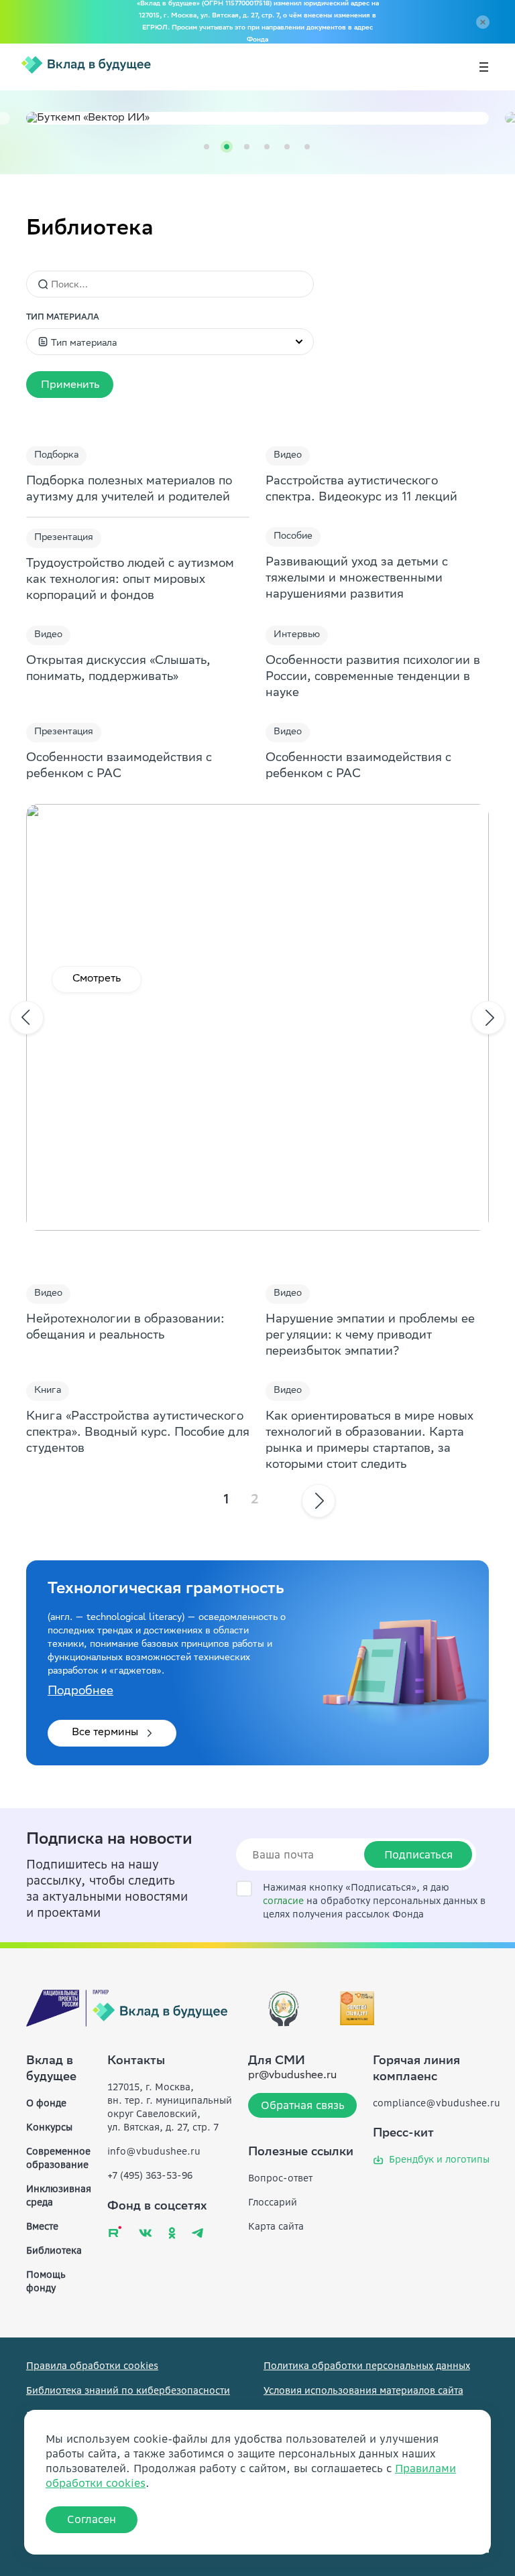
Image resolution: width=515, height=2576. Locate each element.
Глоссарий (273, 2202)
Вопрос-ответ (280, 2178)
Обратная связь (303, 2105)
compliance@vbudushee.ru (437, 2103)
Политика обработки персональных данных (367, 2366)
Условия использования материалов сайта (363, 2390)
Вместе (42, 2226)
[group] (257, 118)
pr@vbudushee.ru (292, 2076)
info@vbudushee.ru (154, 2151)
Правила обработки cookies (92, 2366)
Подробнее (80, 1692)
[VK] (146, 2233)
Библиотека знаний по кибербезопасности (128, 2390)
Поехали (95, 979)
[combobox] (170, 342)
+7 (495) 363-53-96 (150, 2175)
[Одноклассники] (172, 2233)
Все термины (105, 1733)
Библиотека (54, 2250)
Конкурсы (49, 2127)
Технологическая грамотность (166, 1590)
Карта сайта (276, 2226)
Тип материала (63, 318)
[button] (70, 385)
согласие (283, 1901)
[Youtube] (115, 2231)
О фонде (46, 2103)
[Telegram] (197, 2233)
